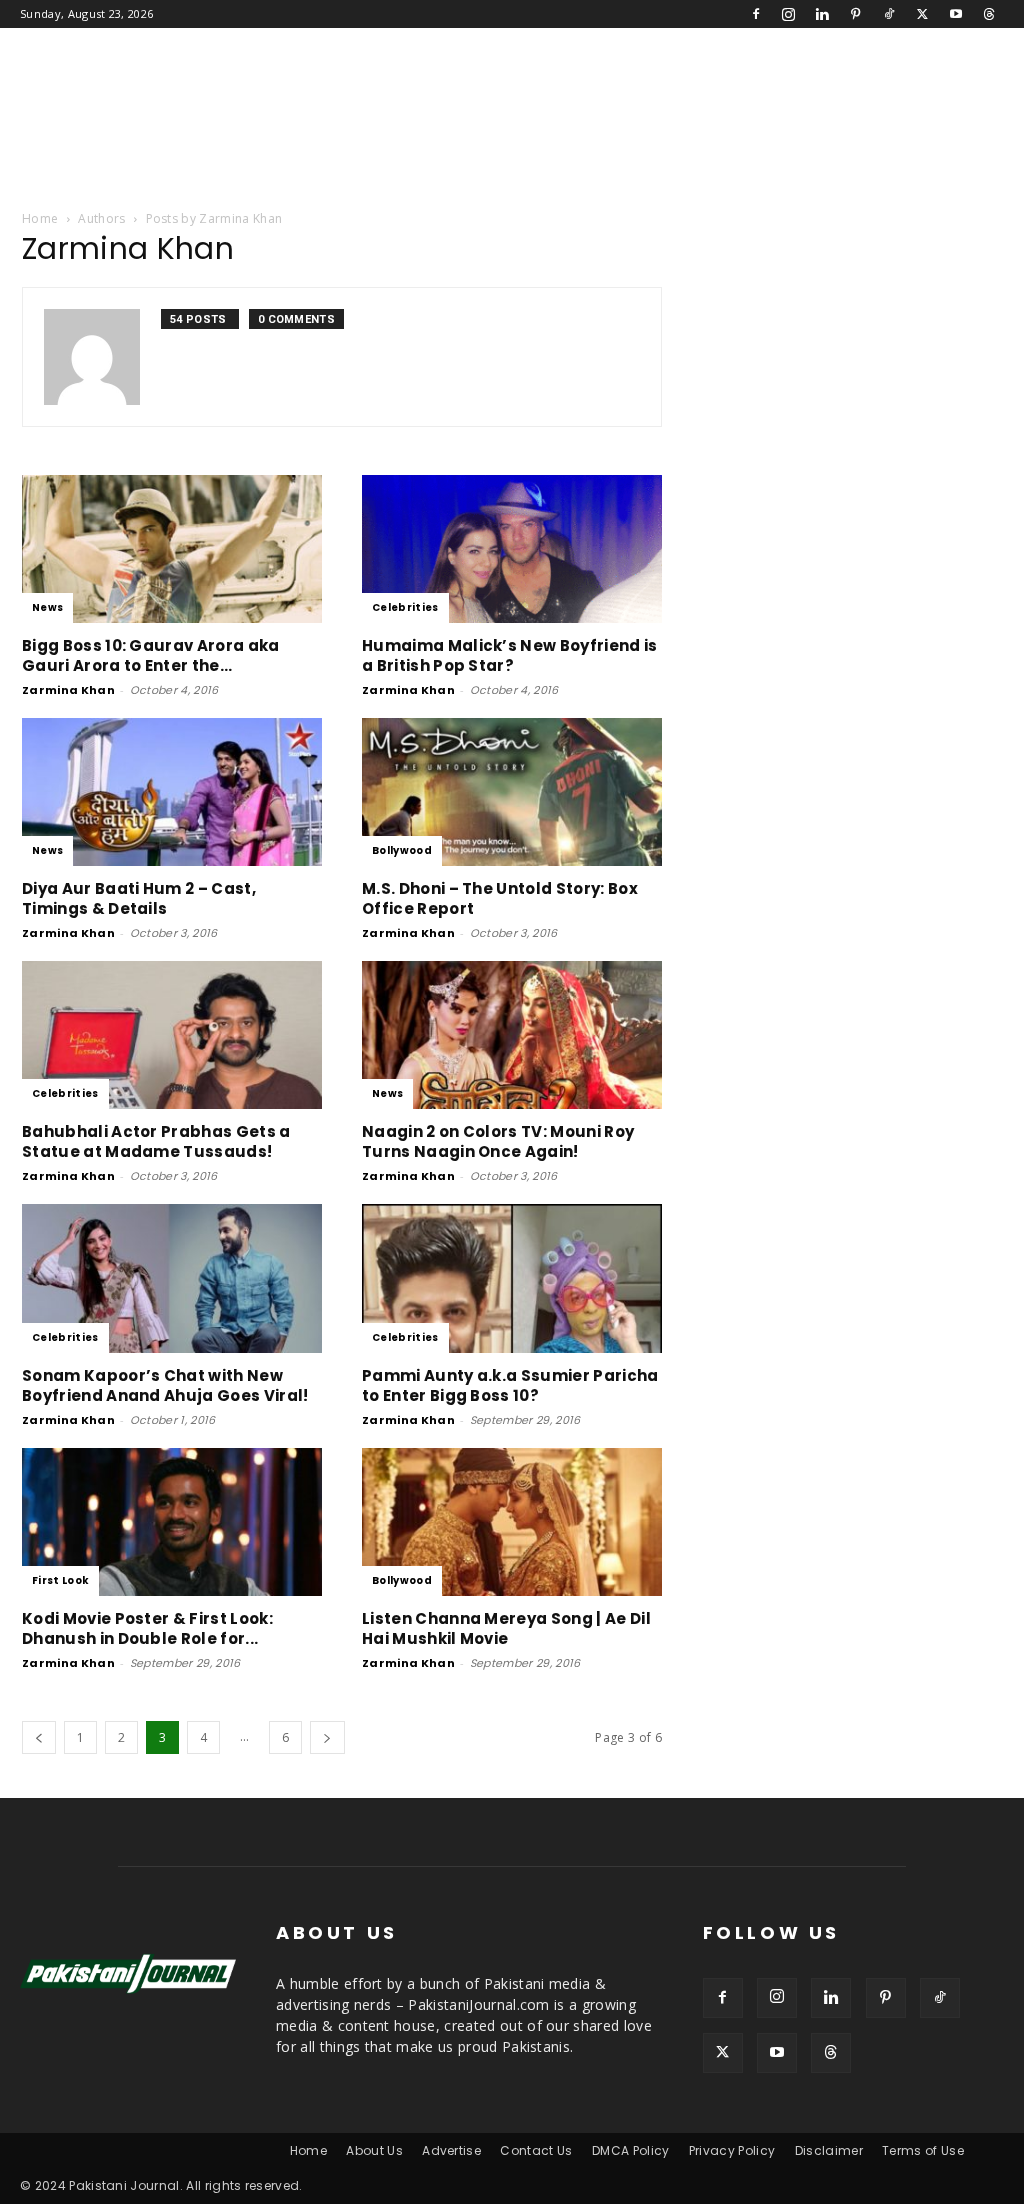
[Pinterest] (856, 14)
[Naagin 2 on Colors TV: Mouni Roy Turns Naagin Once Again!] (512, 1035)
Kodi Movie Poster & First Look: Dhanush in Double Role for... (147, 1628)
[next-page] (327, 1737)
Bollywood (402, 850)
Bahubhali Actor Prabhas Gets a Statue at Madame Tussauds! (156, 1141)
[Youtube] (956, 14)
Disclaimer (829, 2150)
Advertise (451, 2150)
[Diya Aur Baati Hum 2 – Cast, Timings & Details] (172, 792)
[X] (922, 14)
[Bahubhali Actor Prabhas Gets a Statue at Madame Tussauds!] (172, 1035)
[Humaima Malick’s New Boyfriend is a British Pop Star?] (512, 549)
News (47, 607)
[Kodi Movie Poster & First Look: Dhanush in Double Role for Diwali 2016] (172, 1522)
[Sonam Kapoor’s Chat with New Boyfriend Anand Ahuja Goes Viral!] (172, 1278)
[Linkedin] (822, 14)
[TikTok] (889, 14)
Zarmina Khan (68, 690)
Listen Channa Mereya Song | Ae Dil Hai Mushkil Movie (506, 1628)
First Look (60, 1580)
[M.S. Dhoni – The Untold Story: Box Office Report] (512, 792)
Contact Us (536, 2150)
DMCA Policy (631, 2150)
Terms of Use (923, 2150)
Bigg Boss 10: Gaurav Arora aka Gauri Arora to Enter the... (151, 655)
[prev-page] (39, 1737)
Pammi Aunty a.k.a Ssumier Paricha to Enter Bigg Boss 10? (510, 1385)
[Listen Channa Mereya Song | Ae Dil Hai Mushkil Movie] (512, 1522)
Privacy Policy (732, 2150)
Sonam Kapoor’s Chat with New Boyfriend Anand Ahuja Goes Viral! (165, 1385)
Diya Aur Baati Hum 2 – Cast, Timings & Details (139, 898)
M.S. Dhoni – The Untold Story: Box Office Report (500, 898)
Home (40, 218)
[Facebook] (756, 14)
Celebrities (405, 607)
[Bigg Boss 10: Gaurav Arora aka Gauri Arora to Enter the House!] (172, 549)
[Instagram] (789, 14)
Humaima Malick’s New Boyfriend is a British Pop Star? (510, 655)
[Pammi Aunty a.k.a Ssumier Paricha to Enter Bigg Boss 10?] (512, 1278)
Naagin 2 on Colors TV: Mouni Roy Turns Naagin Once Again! (498, 1141)
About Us (374, 2150)
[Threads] (989, 14)
